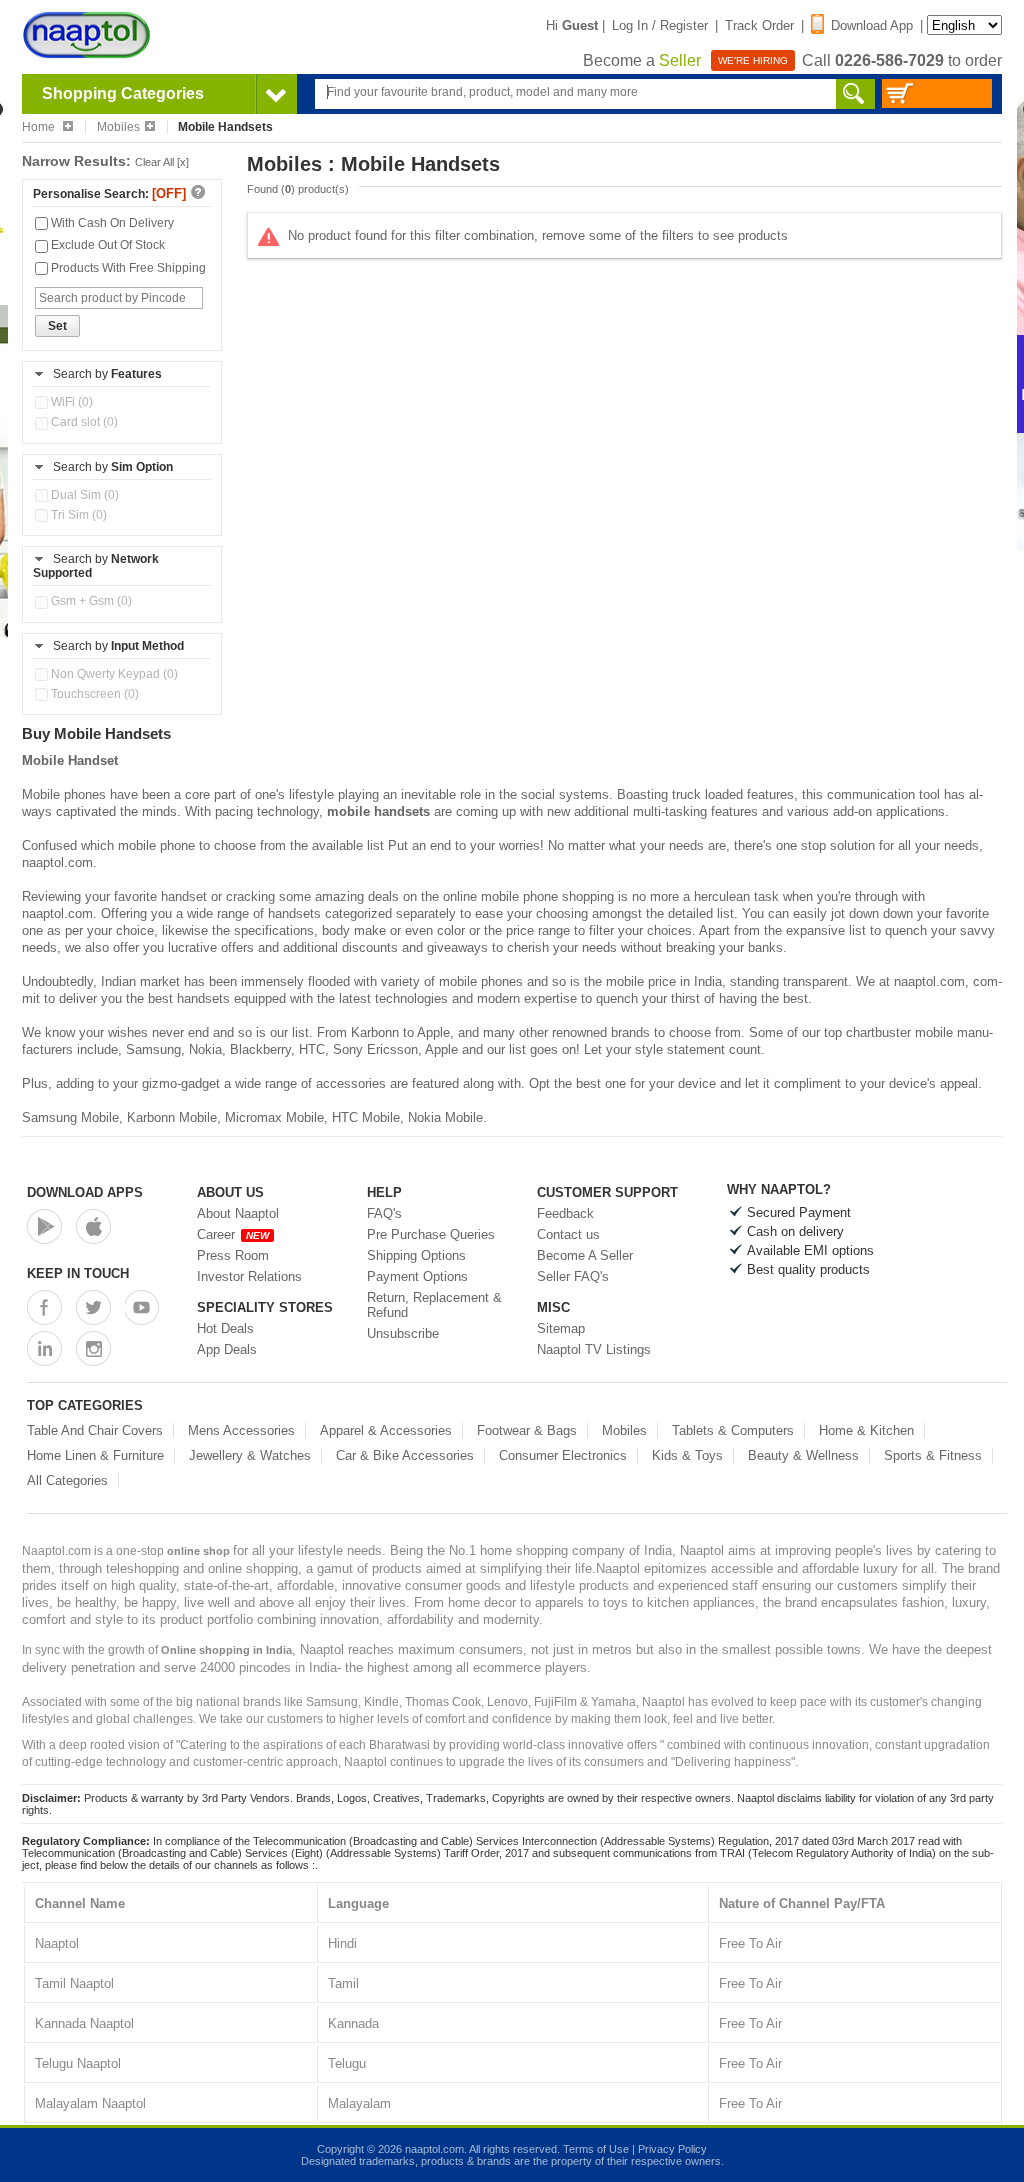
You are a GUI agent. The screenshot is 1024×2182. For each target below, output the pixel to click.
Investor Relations (249, 1276)
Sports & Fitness (933, 1455)
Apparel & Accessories (386, 1430)
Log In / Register (660, 25)
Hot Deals (225, 1328)
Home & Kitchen (866, 1430)
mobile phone (156, 845)
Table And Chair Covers (95, 1430)
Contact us (568, 1234)
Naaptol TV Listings (594, 1349)
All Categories (67, 1480)
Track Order (759, 25)
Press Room (233, 1255)
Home (40, 127)
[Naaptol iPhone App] (93, 1226)
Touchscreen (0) (93, 694)
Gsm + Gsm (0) (90, 601)
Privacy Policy (672, 2149)
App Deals (227, 1349)
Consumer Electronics (563, 1455)
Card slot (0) (83, 422)
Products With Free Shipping (127, 268)
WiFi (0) (70, 402)
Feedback (565, 1213)
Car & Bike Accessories (405, 1455)
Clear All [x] (162, 162)
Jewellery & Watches (250, 1455)
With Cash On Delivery (111, 223)
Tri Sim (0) (77, 515)
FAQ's (384, 1213)
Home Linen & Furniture (95, 1455)
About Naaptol (238, 1213)
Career (233, 1234)
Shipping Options (416, 1255)
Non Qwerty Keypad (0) (113, 674)
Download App (872, 25)
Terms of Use (596, 2149)
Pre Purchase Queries (431, 1234)
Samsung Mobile (70, 1117)
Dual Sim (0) (83, 495)
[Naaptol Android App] (44, 1226)
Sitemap (561, 1328)
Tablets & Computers (733, 1430)
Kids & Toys (687, 1455)
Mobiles (118, 127)
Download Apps (85, 1192)
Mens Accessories (241, 1430)
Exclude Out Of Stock (106, 245)
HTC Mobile (366, 1117)
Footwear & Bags (527, 1430)
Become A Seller (585, 1255)
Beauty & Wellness (803, 1455)
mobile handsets (378, 811)
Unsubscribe (403, 1333)
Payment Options (417, 1276)
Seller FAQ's (573, 1276)
